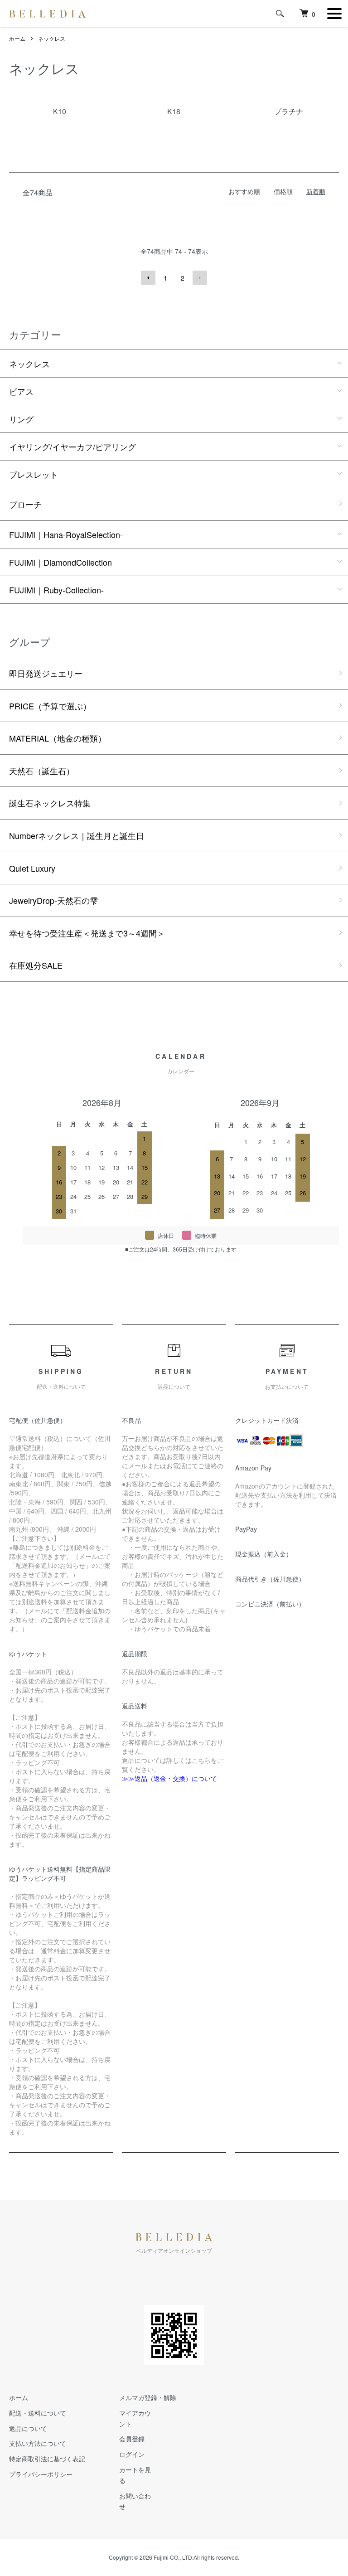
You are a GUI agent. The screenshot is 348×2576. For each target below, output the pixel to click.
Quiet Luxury (32, 868)
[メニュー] (334, 14)
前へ (148, 278)
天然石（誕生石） (42, 771)
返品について (28, 2428)
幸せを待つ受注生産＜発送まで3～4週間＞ (87, 933)
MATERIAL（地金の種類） (58, 738)
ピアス (21, 391)
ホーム (17, 38)
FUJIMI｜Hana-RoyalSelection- (66, 534)
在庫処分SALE (36, 965)
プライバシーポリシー (41, 2474)
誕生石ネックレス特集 (50, 803)
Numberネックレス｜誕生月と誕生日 (77, 835)
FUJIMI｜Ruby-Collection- (56, 590)
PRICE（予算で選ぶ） (50, 706)
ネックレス (52, 38)
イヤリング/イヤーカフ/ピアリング (72, 446)
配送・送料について (38, 2413)
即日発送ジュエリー (46, 673)
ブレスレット (34, 474)
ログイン (132, 2454)
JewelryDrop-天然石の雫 (53, 900)
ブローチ (25, 504)
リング (21, 419)
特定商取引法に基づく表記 (47, 2459)
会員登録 (132, 2439)
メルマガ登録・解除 (148, 2397)
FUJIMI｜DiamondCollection (60, 562)
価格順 (283, 191)
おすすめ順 (244, 191)
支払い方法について (38, 2443)
